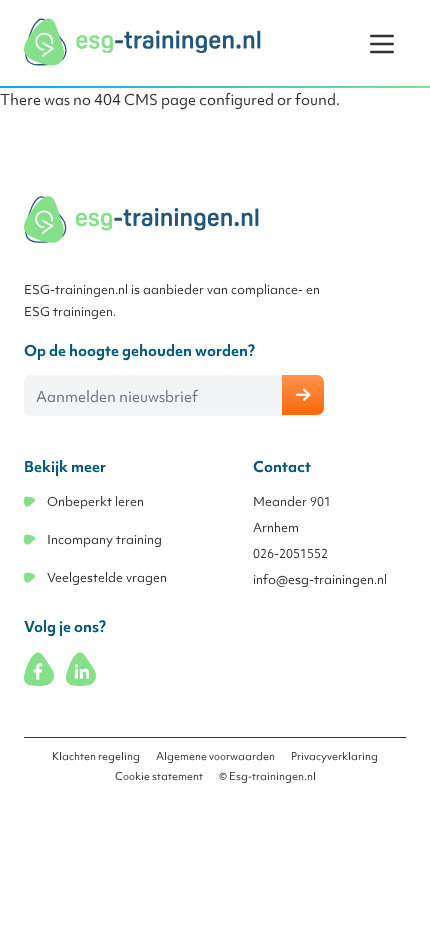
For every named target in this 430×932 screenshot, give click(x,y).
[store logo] (144, 42)
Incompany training (104, 539)
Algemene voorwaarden (215, 756)
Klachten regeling (96, 756)
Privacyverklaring (334, 756)
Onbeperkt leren (95, 501)
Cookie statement (159, 776)
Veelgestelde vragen (107, 577)
